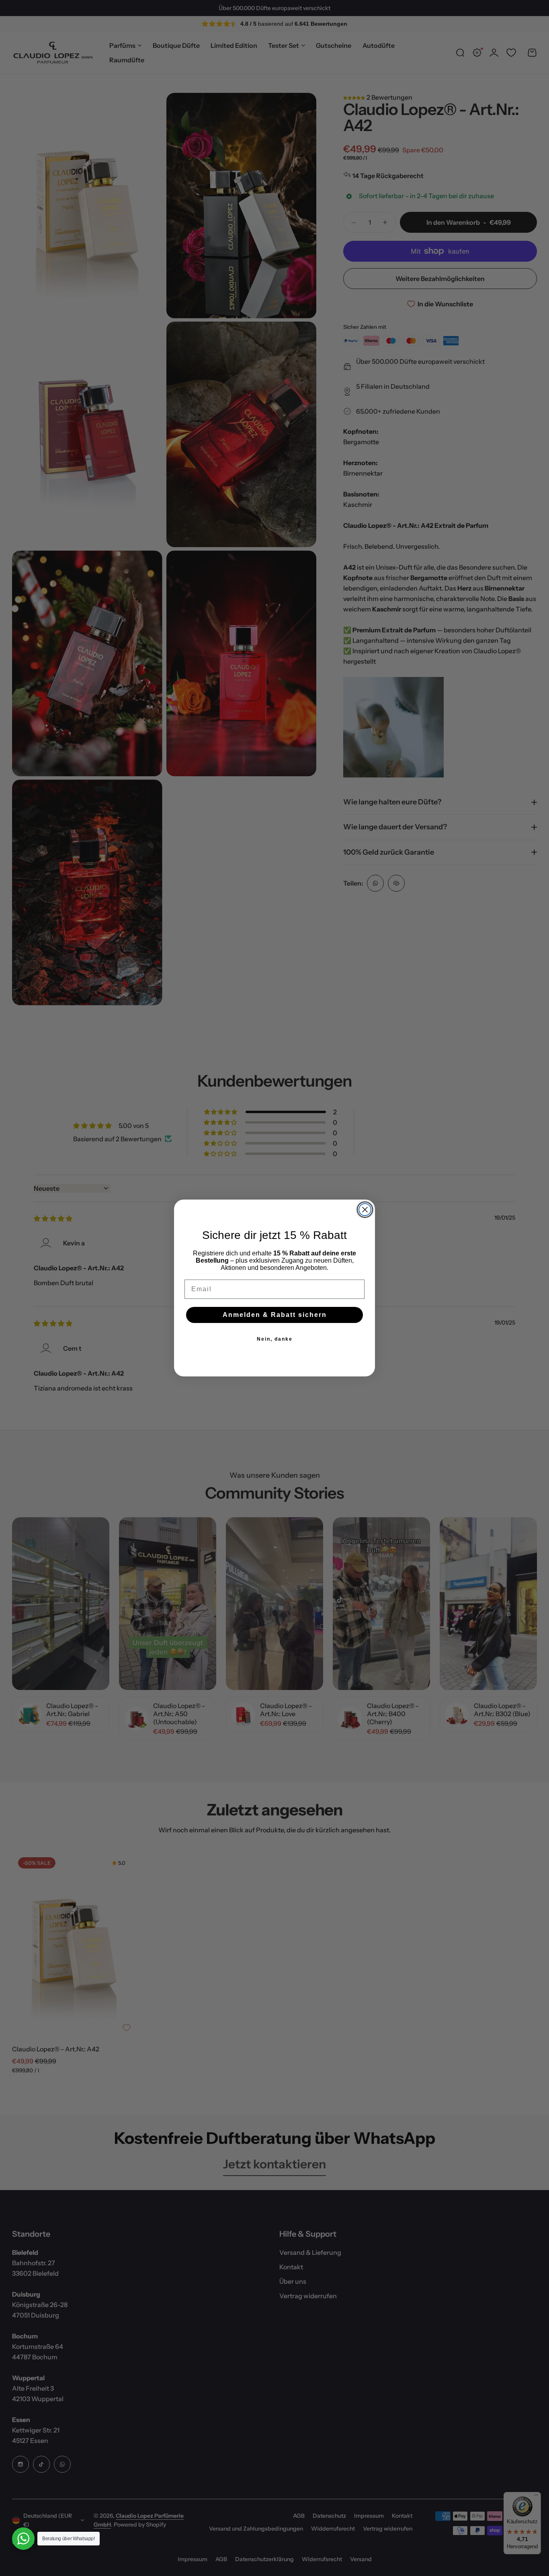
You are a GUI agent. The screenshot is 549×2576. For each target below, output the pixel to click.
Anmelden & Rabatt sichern (275, 1315)
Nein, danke (275, 1339)
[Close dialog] (365, 1210)
